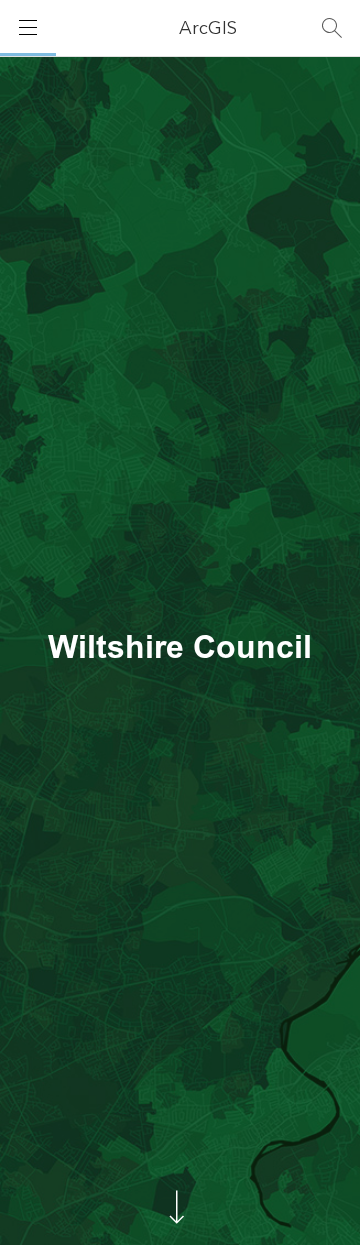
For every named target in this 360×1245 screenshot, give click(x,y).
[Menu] (28, 28)
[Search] (332, 28)
